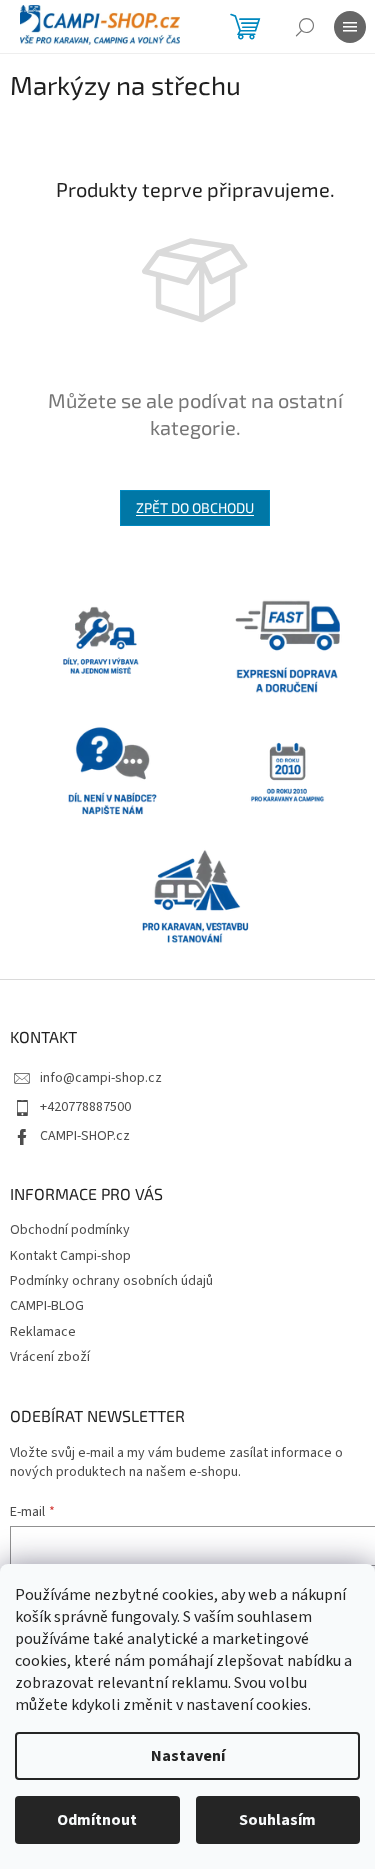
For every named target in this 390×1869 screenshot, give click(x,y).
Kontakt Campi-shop (70, 1256)
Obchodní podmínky (70, 1230)
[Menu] (350, 27)
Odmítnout (97, 1820)
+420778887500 (85, 1107)
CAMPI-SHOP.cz (85, 1136)
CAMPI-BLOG (47, 1306)
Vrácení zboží (50, 1357)
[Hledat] (305, 27)
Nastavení (188, 1756)
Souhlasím (277, 1820)
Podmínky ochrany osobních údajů (111, 1281)
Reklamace (43, 1332)
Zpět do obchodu (195, 507)
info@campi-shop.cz (101, 1078)
